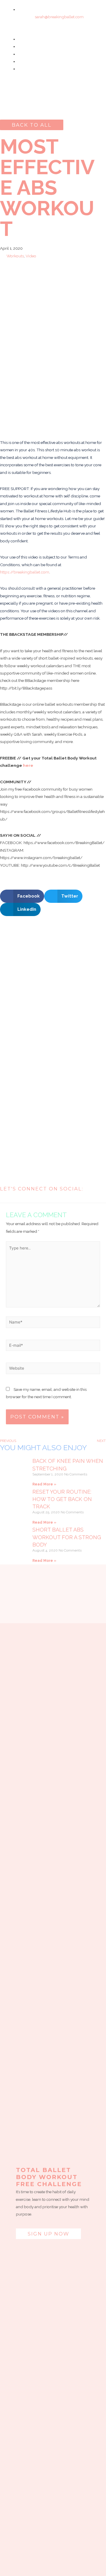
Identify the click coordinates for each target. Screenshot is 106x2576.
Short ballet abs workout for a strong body (67, 1537)
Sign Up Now (48, 2234)
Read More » (44, 1484)
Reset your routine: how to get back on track (62, 1499)
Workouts (15, 256)
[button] (53, 112)
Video (31, 256)
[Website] (53, 1369)
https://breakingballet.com (25, 572)
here (28, 765)
